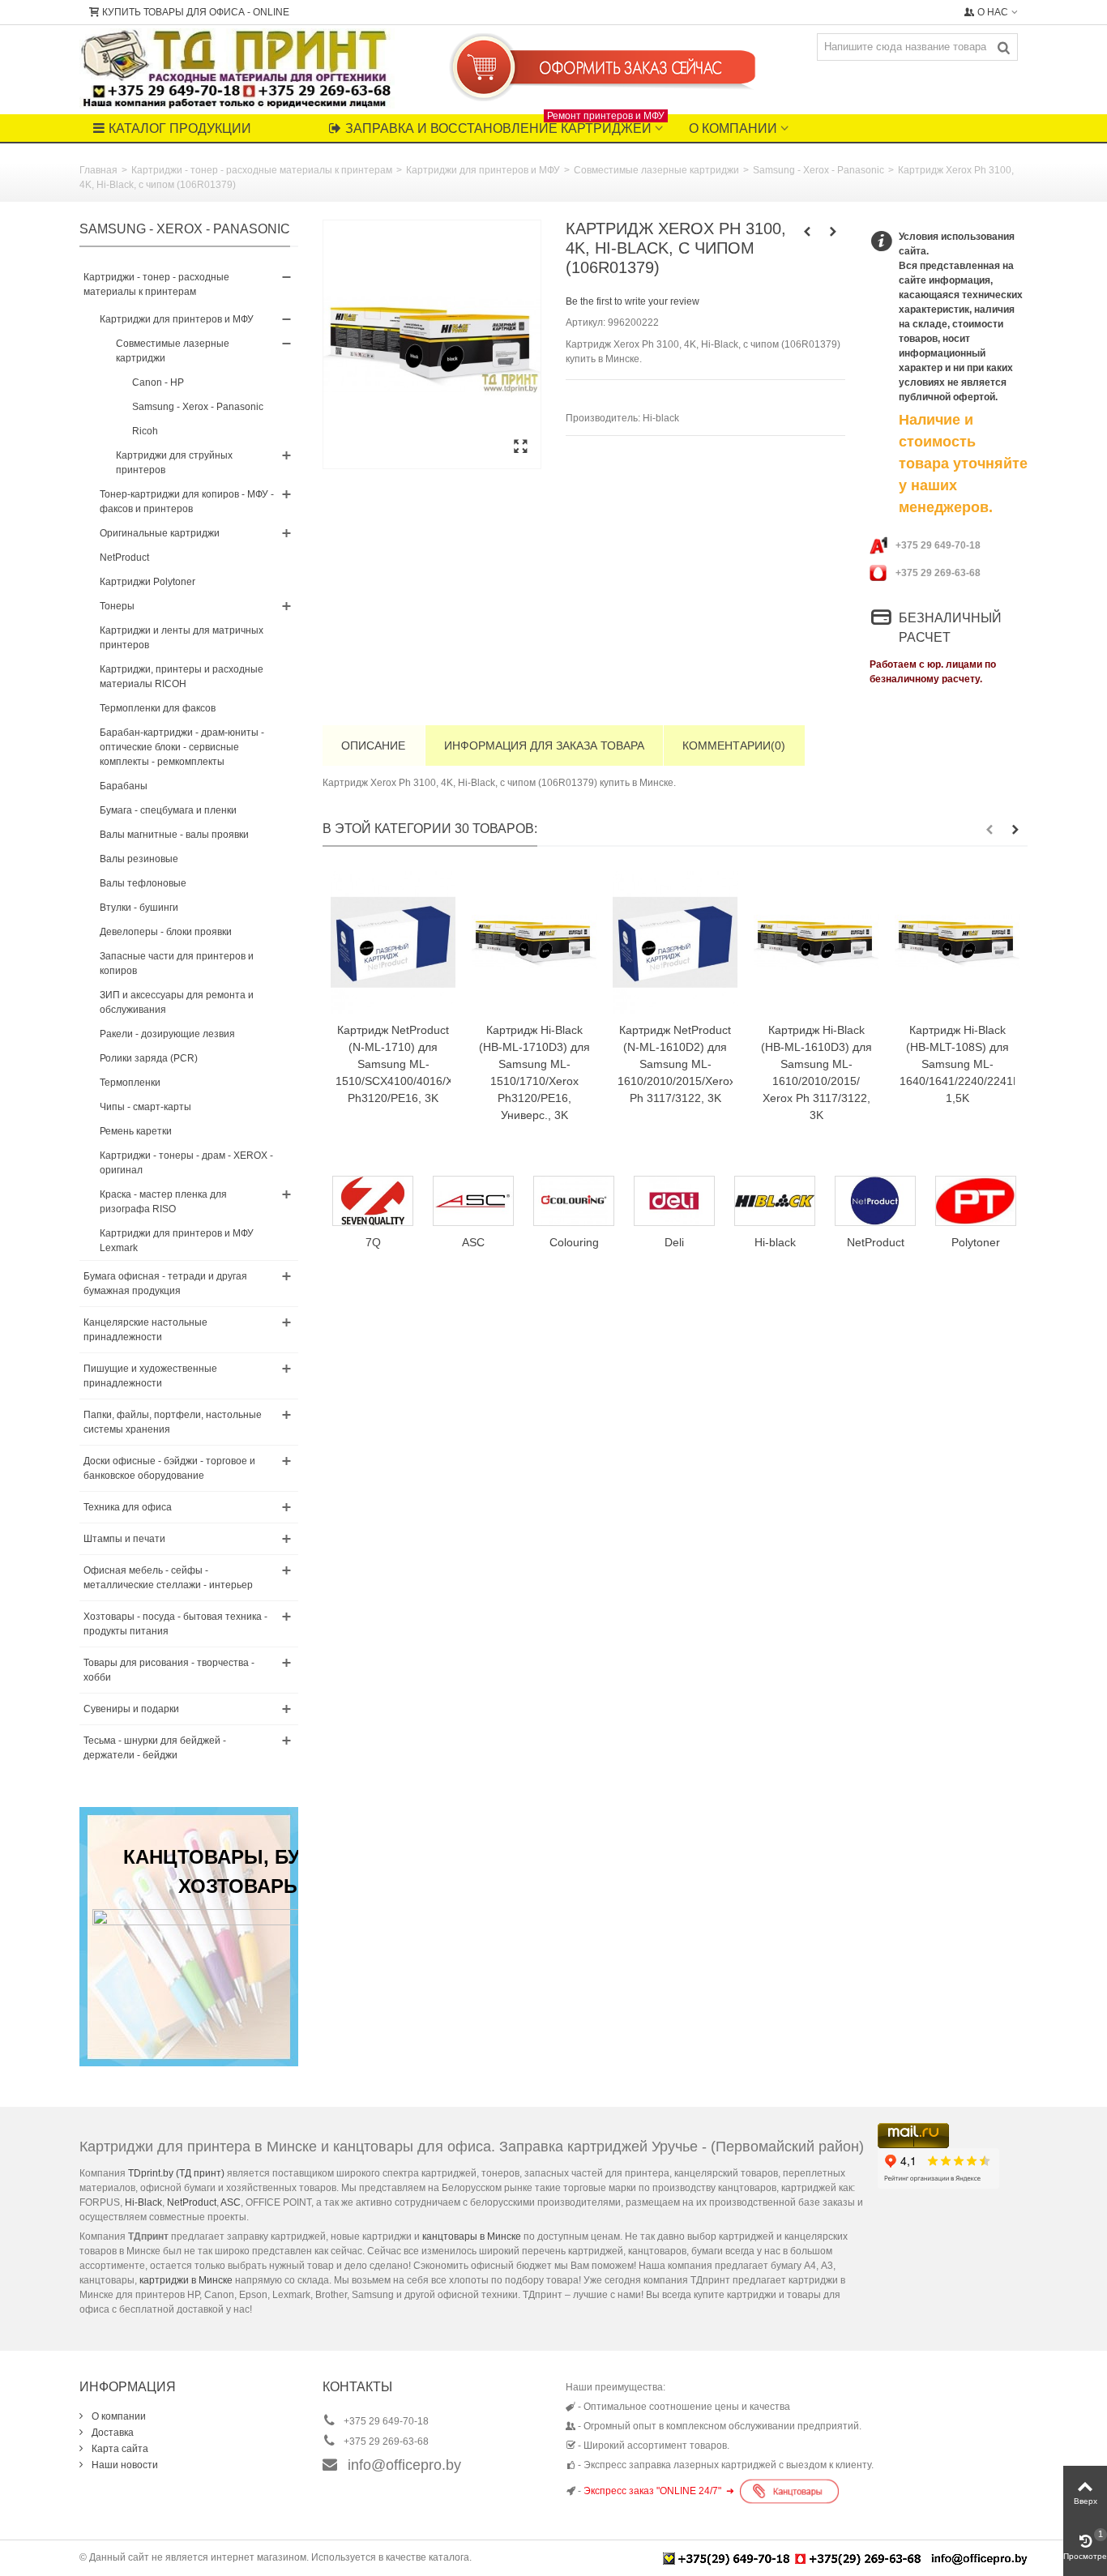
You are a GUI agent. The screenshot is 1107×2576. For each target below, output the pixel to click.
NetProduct (124, 557)
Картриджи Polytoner (147, 582)
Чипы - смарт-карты (145, 1107)
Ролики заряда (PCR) (149, 1058)
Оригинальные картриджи (160, 533)
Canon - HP (158, 382)
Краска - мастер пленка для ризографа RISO (163, 1202)
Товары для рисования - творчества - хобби (169, 1670)
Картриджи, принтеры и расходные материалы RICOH (182, 677)
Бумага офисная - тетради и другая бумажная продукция (165, 1284)
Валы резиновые (139, 859)
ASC (231, 2202)
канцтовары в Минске (472, 2236)
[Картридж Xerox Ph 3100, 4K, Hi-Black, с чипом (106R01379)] (432, 344)
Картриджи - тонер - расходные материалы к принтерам (262, 170)
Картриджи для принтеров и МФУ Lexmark (177, 1241)
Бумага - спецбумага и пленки (168, 810)
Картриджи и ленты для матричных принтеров (182, 638)
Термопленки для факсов (158, 708)
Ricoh (145, 431)
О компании (733, 128)
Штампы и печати (124, 1539)
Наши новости (124, 2465)
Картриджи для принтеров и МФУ (483, 170)
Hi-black (661, 418)
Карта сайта (119, 2449)
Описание (373, 745)
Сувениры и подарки (131, 1709)
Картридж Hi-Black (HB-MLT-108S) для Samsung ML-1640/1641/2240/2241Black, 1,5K (957, 1064)
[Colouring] (478, 1201)
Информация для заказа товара (544, 745)
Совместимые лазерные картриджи (656, 170)
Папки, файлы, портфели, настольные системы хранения (173, 1422)
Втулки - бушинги (139, 908)
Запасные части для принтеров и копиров (177, 963)
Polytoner (880, 1242)
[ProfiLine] (981, 1201)
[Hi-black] (679, 1201)
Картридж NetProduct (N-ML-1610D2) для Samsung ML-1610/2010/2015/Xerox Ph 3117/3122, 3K (675, 1064)
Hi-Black (143, 2202)
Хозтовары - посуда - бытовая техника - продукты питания (175, 1624)
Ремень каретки (136, 1131)
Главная (98, 170)
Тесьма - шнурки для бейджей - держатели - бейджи (155, 1748)
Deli (579, 1242)
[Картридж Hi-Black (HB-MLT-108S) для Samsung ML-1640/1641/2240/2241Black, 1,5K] (957, 942)
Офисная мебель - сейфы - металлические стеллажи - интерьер (168, 1578)
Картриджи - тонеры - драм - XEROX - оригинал (186, 1163)
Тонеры (117, 606)
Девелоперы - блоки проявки (166, 932)
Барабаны (124, 786)
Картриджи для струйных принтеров (174, 463)
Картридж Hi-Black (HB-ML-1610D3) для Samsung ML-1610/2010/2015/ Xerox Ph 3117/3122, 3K (816, 1072)
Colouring (478, 1242)
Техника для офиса (128, 1507)
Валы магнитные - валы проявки (174, 835)
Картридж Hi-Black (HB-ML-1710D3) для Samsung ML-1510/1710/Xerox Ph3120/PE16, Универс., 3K (534, 1072)
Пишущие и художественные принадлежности (150, 1376)
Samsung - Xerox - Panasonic (818, 170)
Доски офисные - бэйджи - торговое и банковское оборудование (169, 1468)
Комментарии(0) (734, 745)
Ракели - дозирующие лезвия (167, 1034)
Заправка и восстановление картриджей (505, 125)
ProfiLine (981, 1242)
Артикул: (586, 323)
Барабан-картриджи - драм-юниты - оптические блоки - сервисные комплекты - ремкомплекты (182, 747)
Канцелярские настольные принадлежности (145, 1330)
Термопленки (130, 1083)
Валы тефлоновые (143, 883)
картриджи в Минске (186, 2280)
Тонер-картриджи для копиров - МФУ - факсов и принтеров (187, 502)
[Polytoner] (880, 1201)
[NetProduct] (780, 1201)
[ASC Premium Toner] (378, 1201)
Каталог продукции (180, 128)
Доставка (111, 2433)
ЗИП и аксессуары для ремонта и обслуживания (177, 1002)
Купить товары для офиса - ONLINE (196, 12)
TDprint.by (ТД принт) (176, 2173)
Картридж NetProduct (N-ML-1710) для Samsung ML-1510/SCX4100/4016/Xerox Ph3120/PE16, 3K (393, 1064)
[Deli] (579, 1201)
